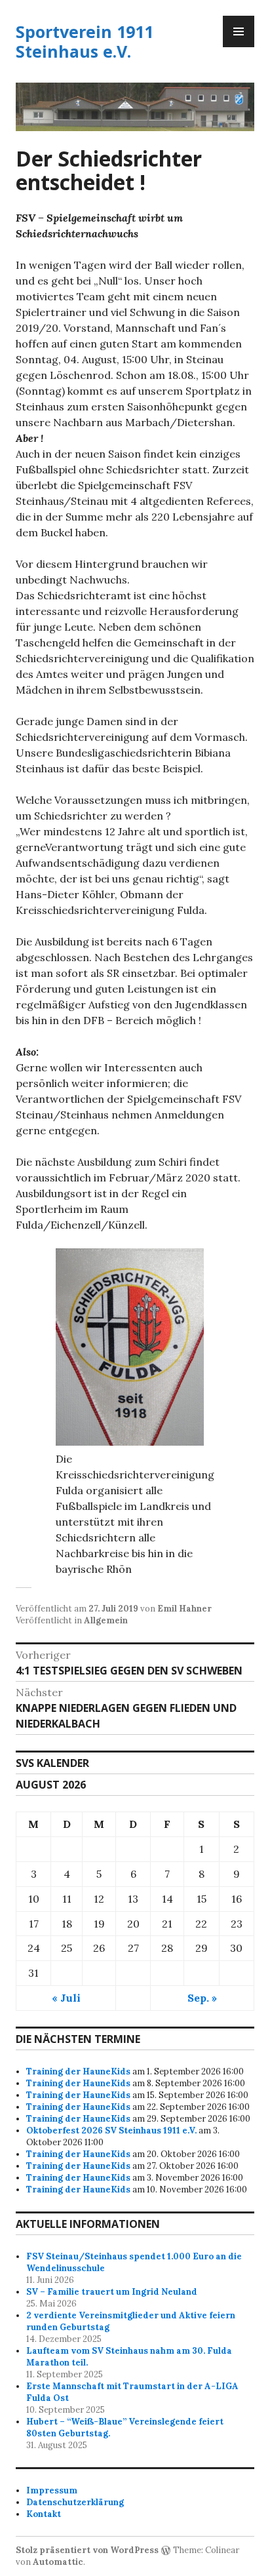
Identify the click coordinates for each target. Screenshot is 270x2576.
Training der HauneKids (78, 2071)
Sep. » (202, 1998)
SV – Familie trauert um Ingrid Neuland (112, 2292)
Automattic (58, 2562)
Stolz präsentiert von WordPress (87, 2550)
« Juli (66, 1998)
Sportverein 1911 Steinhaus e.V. (85, 41)
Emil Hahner (184, 1609)
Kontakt (44, 2514)
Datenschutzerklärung (75, 2502)
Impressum (52, 2490)
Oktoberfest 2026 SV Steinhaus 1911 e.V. (111, 2130)
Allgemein (106, 1620)
